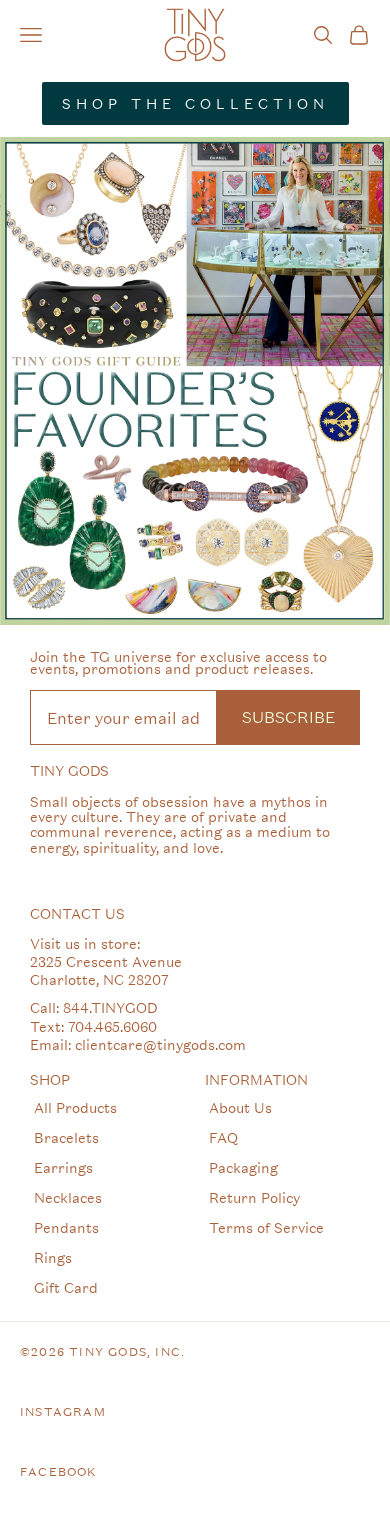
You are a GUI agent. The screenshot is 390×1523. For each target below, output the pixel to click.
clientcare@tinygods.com (160, 1044)
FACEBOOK (59, 1472)
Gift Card (66, 1287)
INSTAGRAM (63, 1412)
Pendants (66, 1227)
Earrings (63, 1167)
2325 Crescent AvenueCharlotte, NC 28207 (106, 970)
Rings (53, 1257)
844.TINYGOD (110, 1007)
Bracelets (66, 1137)
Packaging (243, 1167)
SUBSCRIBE (288, 716)
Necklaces (68, 1197)
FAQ (223, 1137)
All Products (75, 1107)
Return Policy (254, 1197)
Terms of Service (266, 1227)
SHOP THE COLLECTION (195, 103)
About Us (240, 1107)
